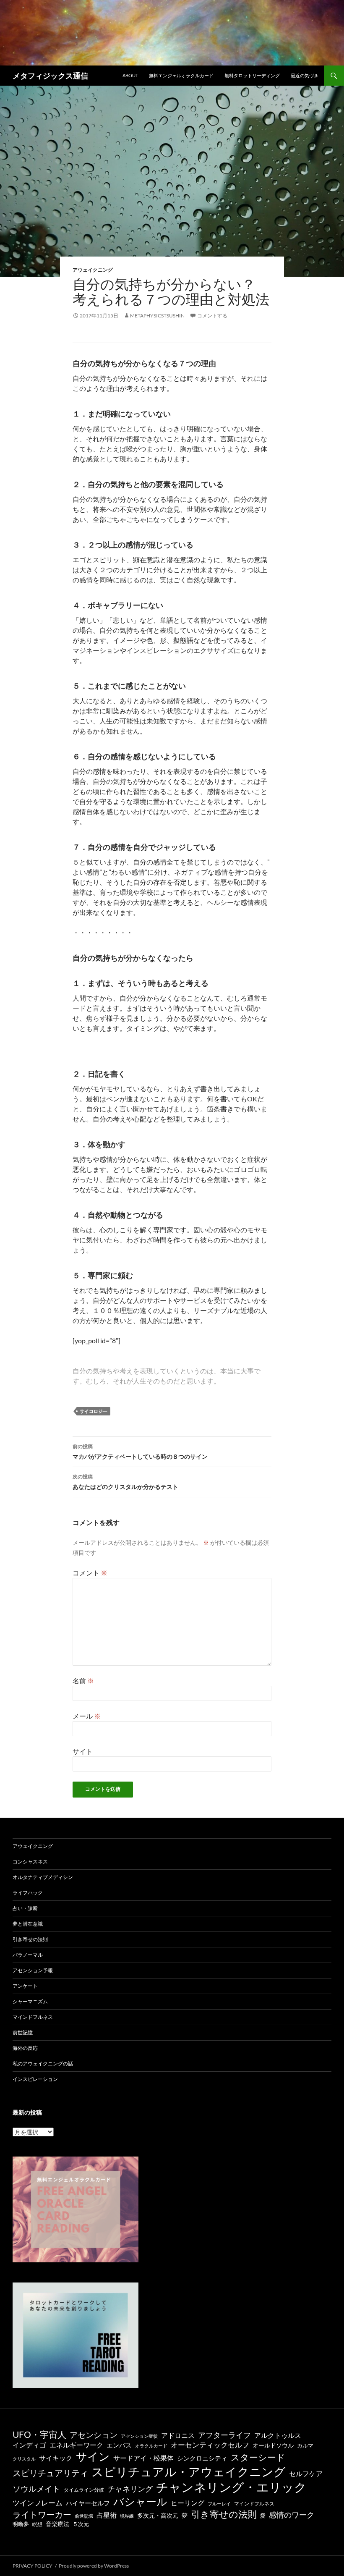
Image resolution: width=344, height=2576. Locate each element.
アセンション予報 (33, 1970)
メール (87, 1716)
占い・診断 (25, 1908)
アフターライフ (224, 2435)
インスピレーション (35, 2079)
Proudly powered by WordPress (94, 2566)
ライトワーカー (42, 2514)
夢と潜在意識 (28, 1924)
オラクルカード (151, 2446)
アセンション (94, 2435)
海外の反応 (25, 2048)
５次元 (81, 2524)
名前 (83, 1681)
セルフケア (306, 2473)
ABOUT (130, 75)
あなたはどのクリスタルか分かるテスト (125, 1482)
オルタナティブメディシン (43, 1877)
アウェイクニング (93, 270)
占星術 (107, 2515)
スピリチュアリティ (50, 2473)
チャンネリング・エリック (231, 2487)
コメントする (212, 316)
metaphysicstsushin (157, 316)
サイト (83, 1751)
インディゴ (29, 2445)
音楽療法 (57, 2524)
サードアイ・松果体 (143, 2458)
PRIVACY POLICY (33, 2566)
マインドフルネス (33, 2017)
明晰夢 (21, 2524)
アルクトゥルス (278, 2435)
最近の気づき (305, 75)
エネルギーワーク (76, 2445)
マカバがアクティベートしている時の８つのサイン (140, 1452)
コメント (90, 1573)
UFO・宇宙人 (39, 2434)
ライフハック (28, 1893)
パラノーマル (28, 1955)
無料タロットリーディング (252, 75)
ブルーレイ (219, 2504)
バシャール (140, 2501)
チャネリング (130, 2489)
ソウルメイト (36, 2488)
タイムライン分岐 (84, 2490)
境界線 (127, 2516)
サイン (93, 2456)
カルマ (305, 2446)
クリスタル (24, 2459)
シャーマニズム (30, 2001)
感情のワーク (292, 2515)
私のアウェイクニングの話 (43, 2064)
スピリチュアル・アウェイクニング (189, 2471)
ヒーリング (188, 2503)
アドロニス (178, 2435)
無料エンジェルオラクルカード (181, 75)
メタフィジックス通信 (50, 76)
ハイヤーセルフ (88, 2503)
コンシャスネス (30, 1862)
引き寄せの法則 (30, 1939)
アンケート (25, 1986)
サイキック (56, 2458)
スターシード (258, 2457)
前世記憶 (23, 2032)
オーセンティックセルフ (210, 2445)
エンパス (119, 2445)
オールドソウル (273, 2445)
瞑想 (37, 2524)
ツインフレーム (38, 2503)
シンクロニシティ (202, 2458)
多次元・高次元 (158, 2515)
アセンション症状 (139, 2436)
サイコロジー (94, 1411)
